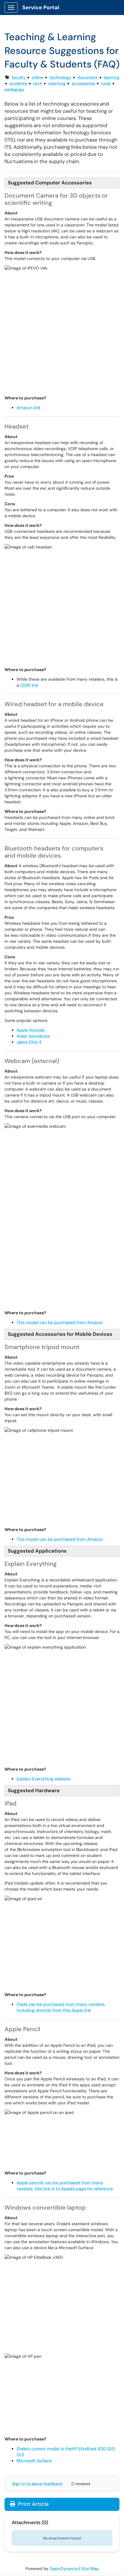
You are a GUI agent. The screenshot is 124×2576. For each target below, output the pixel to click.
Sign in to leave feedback (37, 2484)
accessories (83, 83)
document (88, 77)
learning (112, 77)
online (37, 77)
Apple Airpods (31, 1030)
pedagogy (14, 89)
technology (60, 77)
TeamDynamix (64, 2569)
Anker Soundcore (33, 1036)
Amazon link (28, 407)
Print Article (33, 2504)
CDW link (29, 685)
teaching (57, 83)
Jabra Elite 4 (29, 1042)
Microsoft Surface (34, 2461)
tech (38, 83)
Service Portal (41, 7)
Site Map (90, 2569)
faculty (19, 77)
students (18, 83)
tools (106, 83)
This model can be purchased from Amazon (60, 1322)
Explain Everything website (43, 1779)
